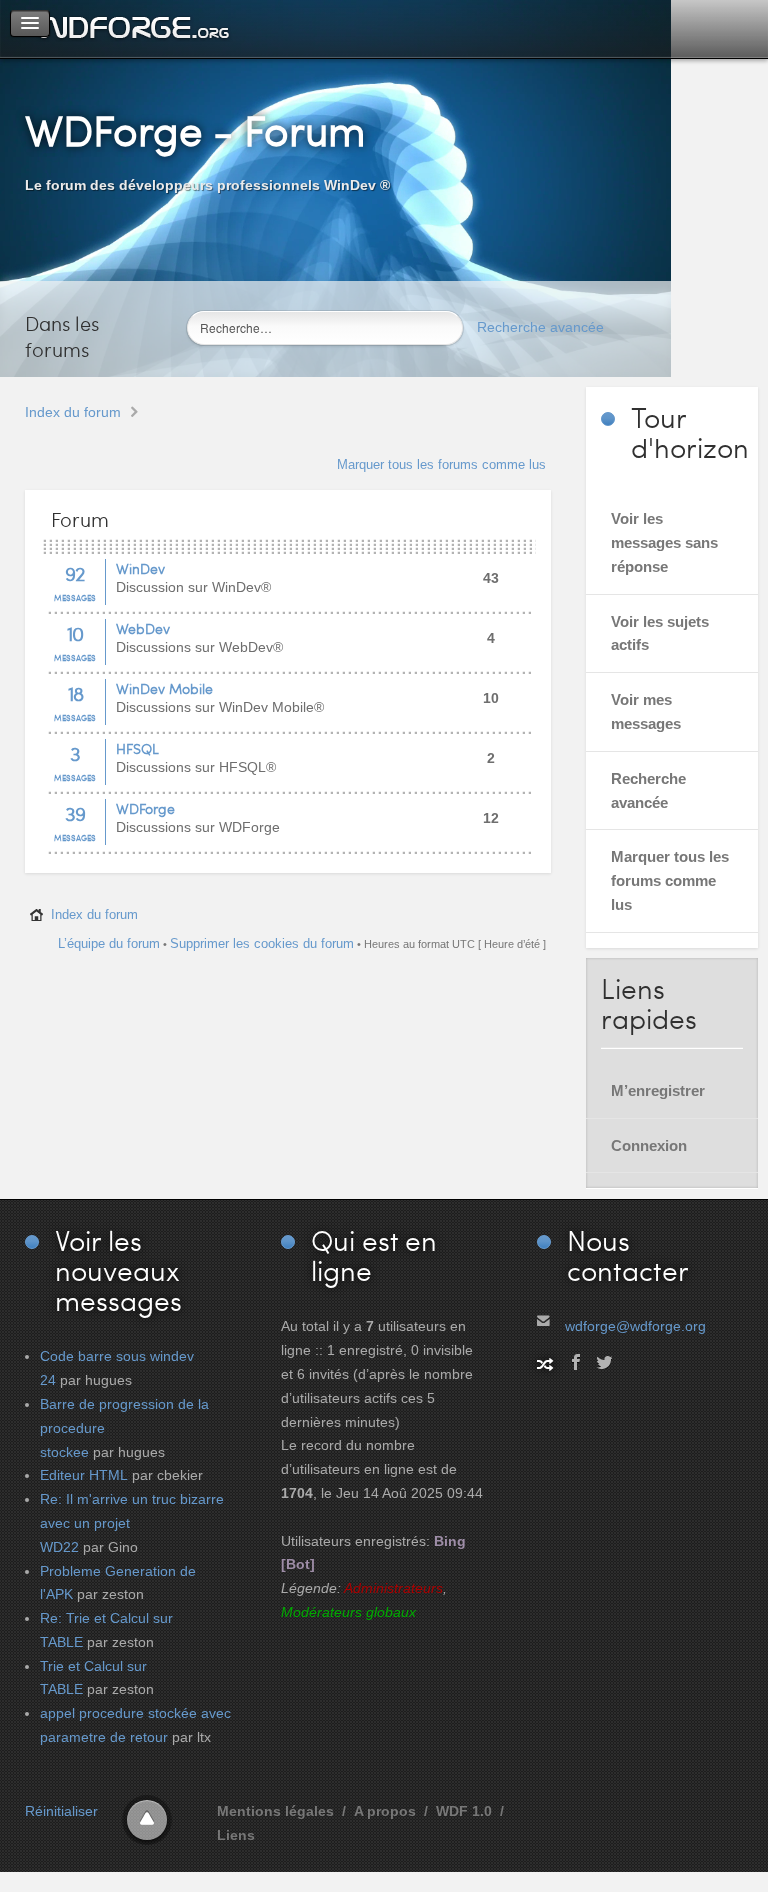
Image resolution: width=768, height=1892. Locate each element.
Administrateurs (393, 1588)
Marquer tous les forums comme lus (441, 464)
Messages (75, 597)
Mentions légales (275, 1811)
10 (75, 633)
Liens (236, 1835)
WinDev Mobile (164, 688)
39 (75, 813)
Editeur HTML (84, 1475)
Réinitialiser (61, 1811)
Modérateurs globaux (348, 1612)
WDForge (145, 808)
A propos (385, 1811)
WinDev (140, 568)
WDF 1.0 (464, 1811)
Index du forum (73, 412)
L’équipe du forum (109, 943)
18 (75, 693)
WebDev (143, 628)
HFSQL (137, 748)
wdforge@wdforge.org (635, 1326)
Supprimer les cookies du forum (262, 943)
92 (75, 573)
